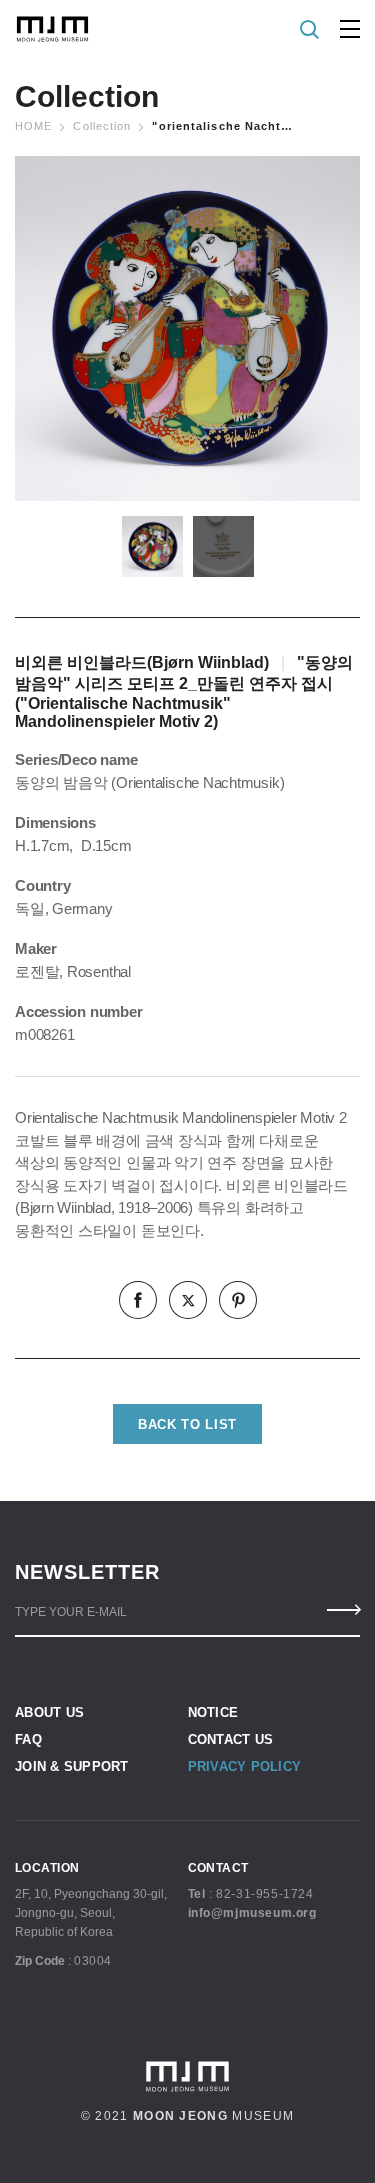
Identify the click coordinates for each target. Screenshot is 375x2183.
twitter (188, 1300)
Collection (102, 126)
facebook (138, 1300)
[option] (187, 328)
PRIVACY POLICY (245, 1766)
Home (33, 126)
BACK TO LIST (187, 1424)
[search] (310, 29)
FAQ (28, 1739)
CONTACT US (231, 1739)
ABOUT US (49, 1712)
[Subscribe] (342, 1610)
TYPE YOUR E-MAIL (71, 1612)
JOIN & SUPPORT (72, 1766)
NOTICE (213, 1712)
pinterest (238, 1300)
